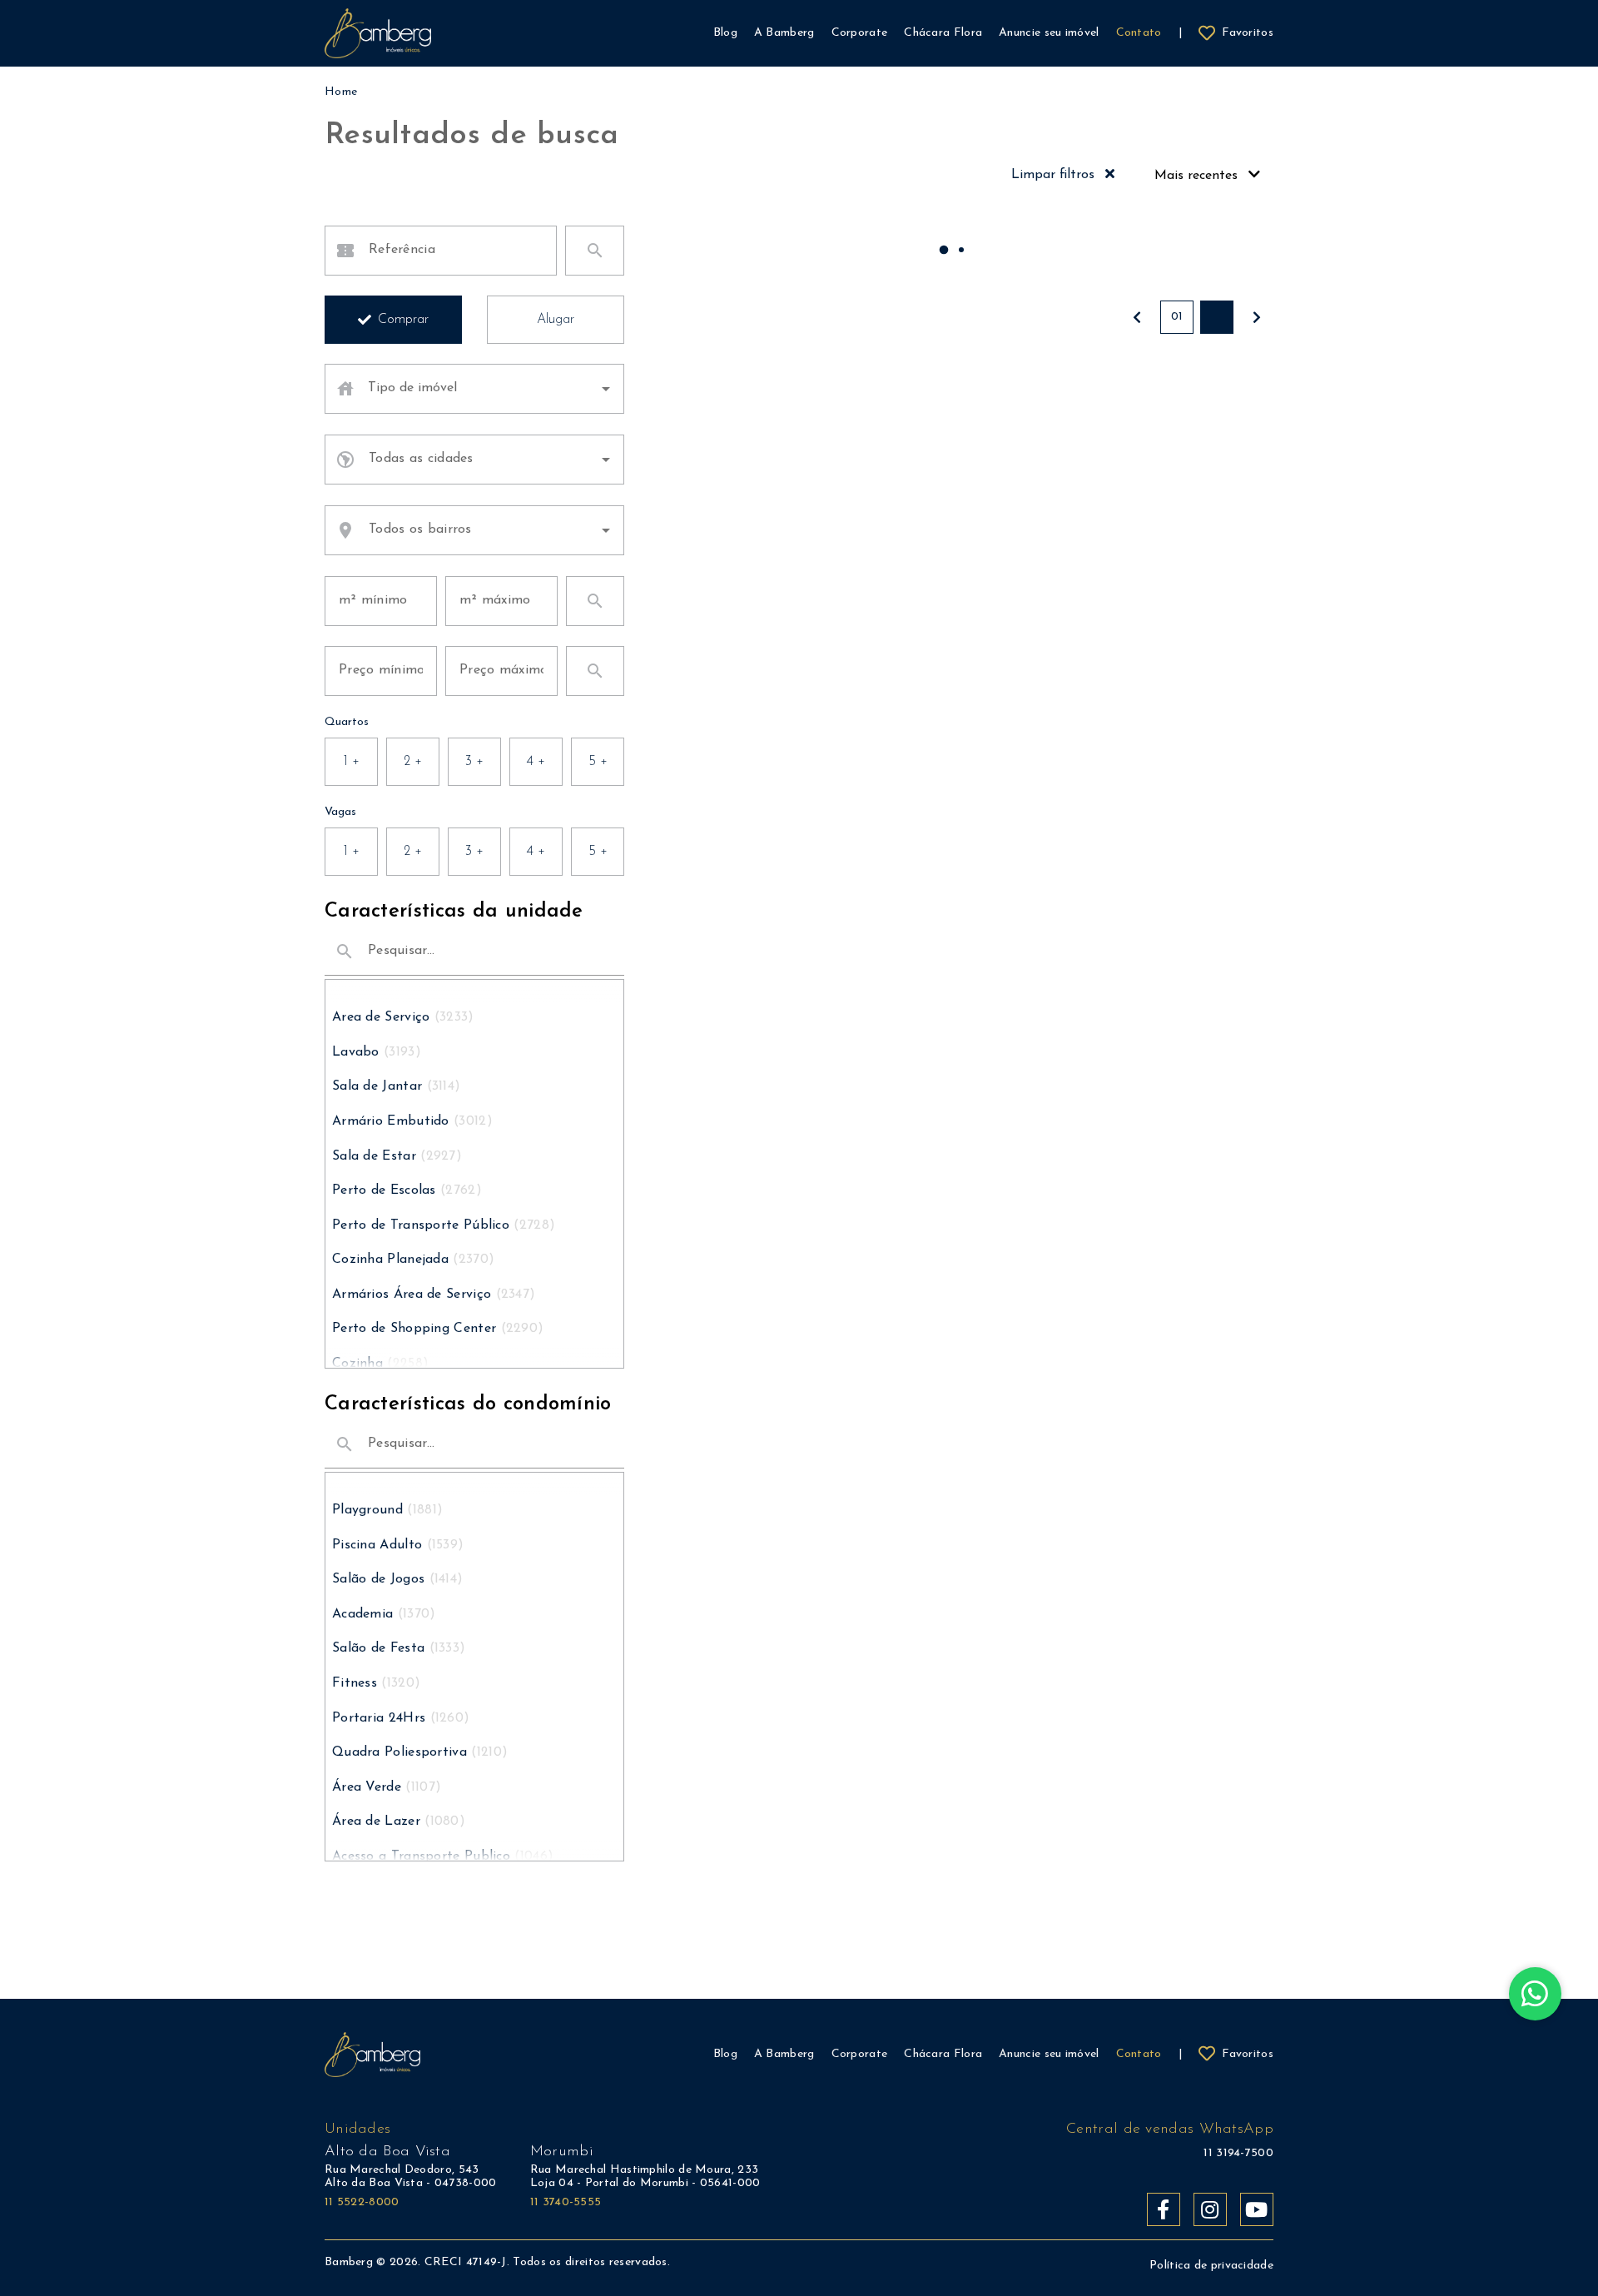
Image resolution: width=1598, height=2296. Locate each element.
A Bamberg (784, 2054)
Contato (1139, 2054)
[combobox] (489, 389)
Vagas (340, 812)
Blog (725, 2054)
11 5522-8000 (362, 2202)
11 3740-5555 (566, 2202)
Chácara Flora (943, 2054)
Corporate (860, 2054)
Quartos (347, 722)
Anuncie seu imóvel (1049, 2054)
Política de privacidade (1211, 2266)
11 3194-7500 (1238, 2153)
